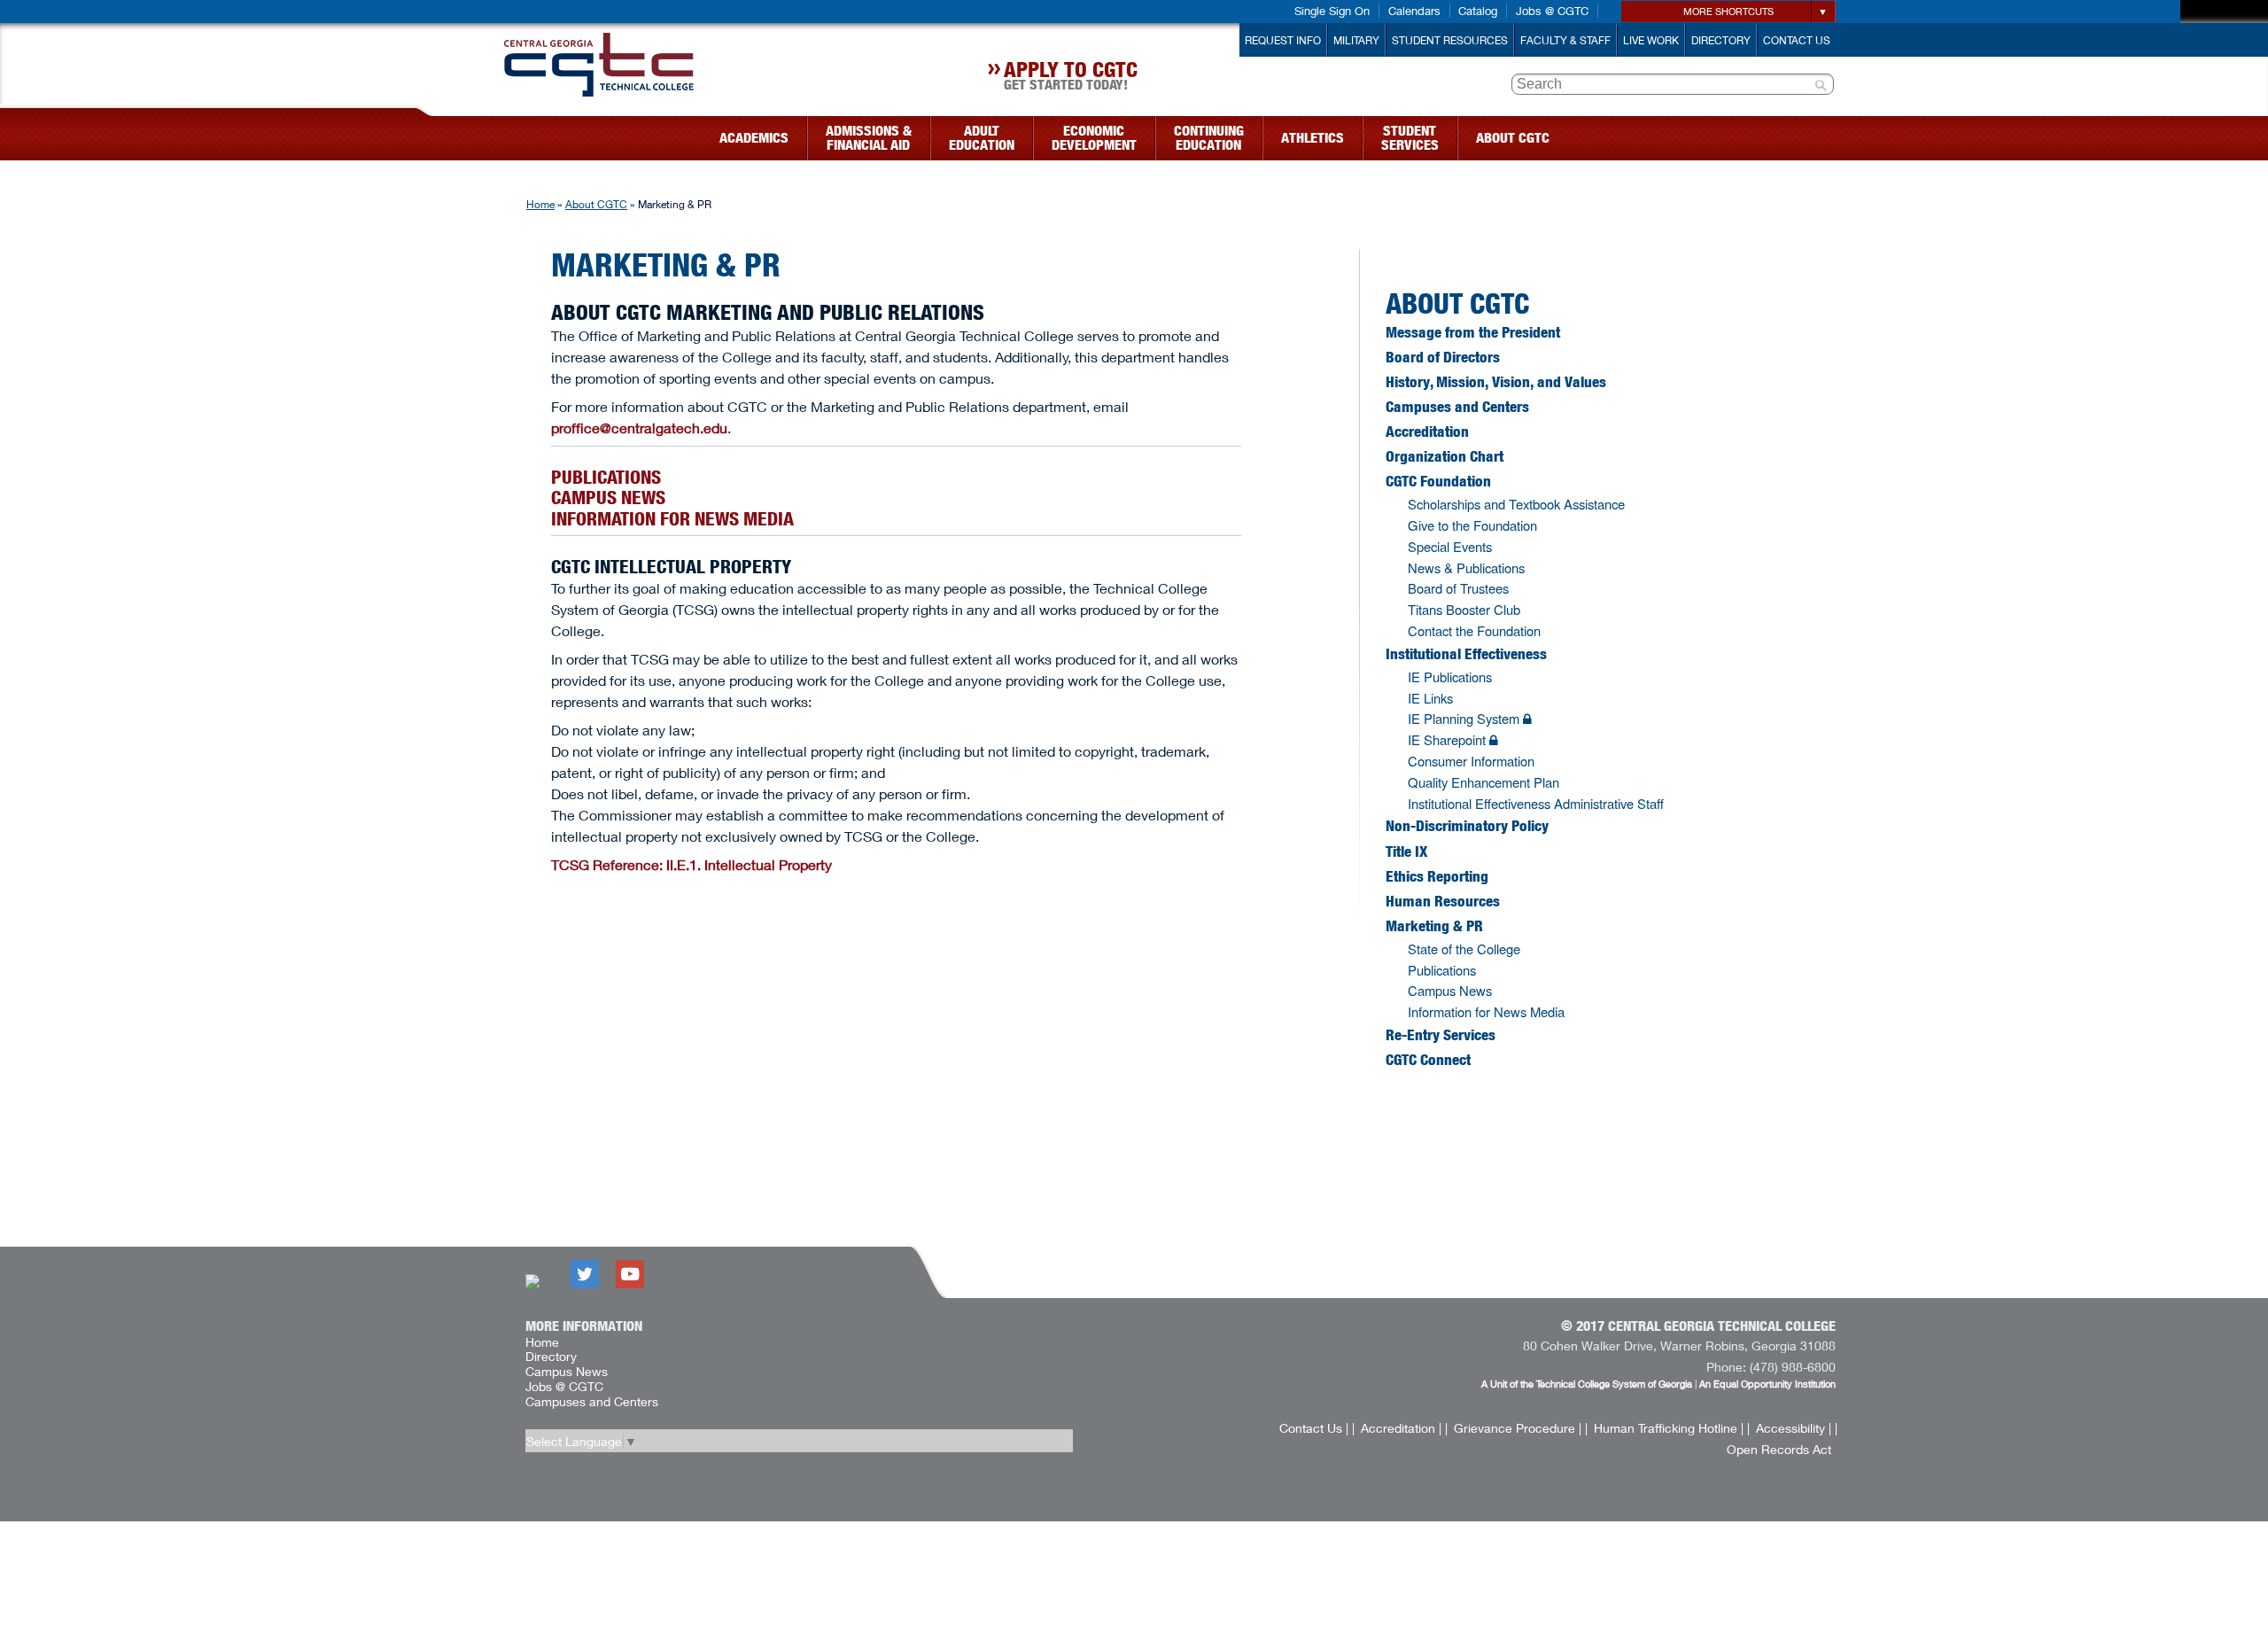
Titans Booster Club (1464, 609)
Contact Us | (1314, 1428)
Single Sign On (1332, 11)
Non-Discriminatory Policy (1467, 826)
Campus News (608, 498)
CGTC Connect (1428, 1060)
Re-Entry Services (1441, 1035)
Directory (1721, 40)
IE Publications (1450, 677)
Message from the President (1473, 332)
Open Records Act (1779, 1449)
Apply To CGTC (1071, 78)
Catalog (1478, 11)
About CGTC (596, 204)
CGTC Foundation (1438, 481)
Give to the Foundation (1472, 525)
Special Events (1450, 546)
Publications (606, 477)
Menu (423, 132)
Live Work (1651, 40)
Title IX (1406, 851)
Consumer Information (1471, 761)
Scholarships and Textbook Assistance (1516, 504)
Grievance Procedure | (1518, 1428)
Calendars (1414, 11)
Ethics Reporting (1437, 876)
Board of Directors (1443, 357)
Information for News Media (672, 519)
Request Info (1283, 40)
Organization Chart (1445, 456)
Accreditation (1427, 432)
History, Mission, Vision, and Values (1496, 382)
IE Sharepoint (1449, 739)
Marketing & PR (1434, 926)
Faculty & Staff (1565, 40)
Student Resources (1450, 40)
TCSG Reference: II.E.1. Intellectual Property (691, 864)
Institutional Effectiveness (1466, 654)
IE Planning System (1465, 718)
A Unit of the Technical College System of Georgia (1587, 1384)
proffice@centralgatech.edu (639, 428)
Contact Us (1797, 40)
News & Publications (1466, 568)
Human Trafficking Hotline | (1669, 1428)
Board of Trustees (1458, 588)
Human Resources (1443, 901)
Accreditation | (1401, 1428)
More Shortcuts (1728, 11)
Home (540, 204)
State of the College (1464, 949)
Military (1356, 40)
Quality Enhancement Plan (1484, 782)
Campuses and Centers (1457, 407)
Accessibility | (1794, 1428)
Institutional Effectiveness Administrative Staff (1536, 803)
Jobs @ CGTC (1552, 11)
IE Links (1430, 698)
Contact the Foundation (1474, 630)
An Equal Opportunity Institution (1767, 1384)
